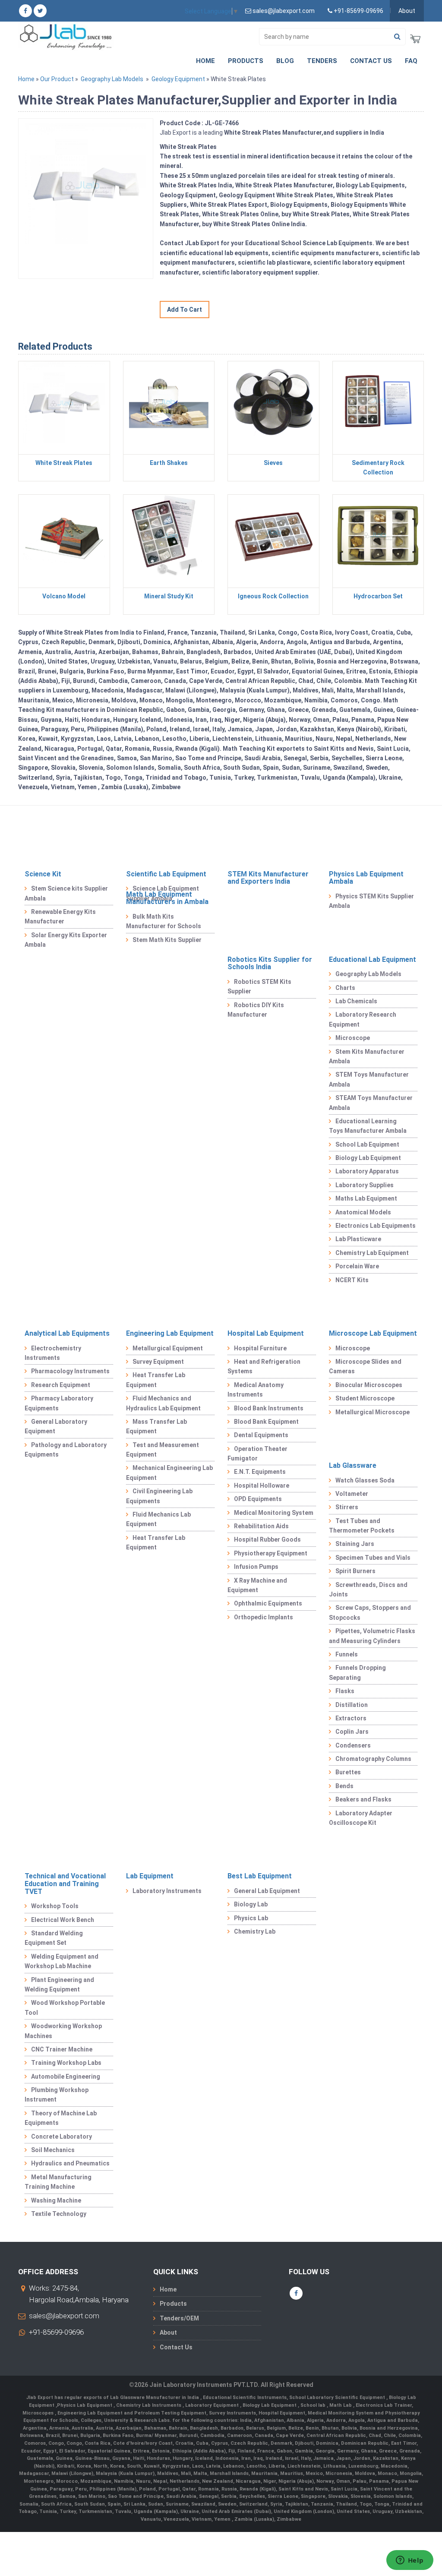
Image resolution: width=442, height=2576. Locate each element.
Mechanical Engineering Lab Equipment (169, 1473)
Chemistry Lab (255, 1931)
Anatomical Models (363, 1212)
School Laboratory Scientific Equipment (338, 2397)
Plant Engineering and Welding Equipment (59, 1985)
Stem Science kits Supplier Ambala (66, 893)
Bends (344, 1786)
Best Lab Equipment (260, 1876)
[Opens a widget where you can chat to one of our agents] (410, 2561)
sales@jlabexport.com (64, 2316)
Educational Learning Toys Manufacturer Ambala (368, 1126)
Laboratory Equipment (213, 2405)
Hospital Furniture (260, 1348)
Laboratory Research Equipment (363, 1019)
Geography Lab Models (112, 79)
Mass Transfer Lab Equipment (156, 1426)
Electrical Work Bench (63, 1920)
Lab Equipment (150, 1876)
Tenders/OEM (179, 2318)
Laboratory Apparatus (367, 1171)
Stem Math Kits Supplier (167, 940)
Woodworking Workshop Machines (63, 2031)
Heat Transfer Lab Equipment (156, 1380)
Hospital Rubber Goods (267, 1539)
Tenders (322, 61)
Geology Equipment (178, 79)
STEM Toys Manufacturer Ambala (369, 1079)
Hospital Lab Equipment (266, 1333)
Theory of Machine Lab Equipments (61, 2118)
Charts (345, 988)
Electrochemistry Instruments (53, 1353)
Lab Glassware (353, 1465)
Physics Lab (251, 1918)
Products (246, 61)
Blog (285, 61)
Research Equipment (61, 1385)
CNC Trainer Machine (62, 2049)
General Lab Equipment (267, 1891)
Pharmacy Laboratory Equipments (59, 1403)
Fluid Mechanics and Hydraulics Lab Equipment (163, 1403)
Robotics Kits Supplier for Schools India (270, 963)
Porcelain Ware (357, 1266)
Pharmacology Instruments (70, 1371)
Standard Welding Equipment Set (54, 1938)
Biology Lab (251, 1904)
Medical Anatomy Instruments (256, 1390)
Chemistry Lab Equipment (372, 1253)
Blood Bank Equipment (266, 1422)
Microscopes (39, 2413)
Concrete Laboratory (62, 2137)
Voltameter (352, 1494)
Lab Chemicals (356, 1001)
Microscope (353, 1038)
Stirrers (347, 1507)
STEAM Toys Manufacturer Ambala (371, 1103)
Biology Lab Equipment (368, 1158)
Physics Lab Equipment (85, 2405)
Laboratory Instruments (167, 1891)
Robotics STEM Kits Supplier (259, 986)
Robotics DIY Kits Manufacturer (256, 1010)
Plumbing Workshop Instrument (57, 2095)
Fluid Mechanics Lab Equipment (158, 1519)
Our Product (57, 79)
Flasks (345, 1691)
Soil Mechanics (53, 2150)
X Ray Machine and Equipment (257, 1585)
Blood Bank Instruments (269, 1408)
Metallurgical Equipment (168, 1348)
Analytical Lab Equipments (67, 1333)
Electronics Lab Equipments (376, 1226)
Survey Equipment (158, 1362)
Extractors (351, 1718)
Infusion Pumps (256, 1567)
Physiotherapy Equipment (271, 1553)
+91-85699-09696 (56, 2332)
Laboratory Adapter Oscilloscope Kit (361, 1818)
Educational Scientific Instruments (245, 2397)
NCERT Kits (352, 1280)
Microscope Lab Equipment (373, 1333)
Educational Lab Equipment (373, 959)
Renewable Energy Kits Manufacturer (60, 917)
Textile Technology (59, 2214)
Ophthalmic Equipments (268, 1603)
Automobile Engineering (66, 2077)
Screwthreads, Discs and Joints (368, 1590)
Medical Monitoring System (274, 1513)
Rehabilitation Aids (261, 1526)
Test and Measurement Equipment (163, 1450)
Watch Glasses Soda (365, 1480)
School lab (314, 2405)
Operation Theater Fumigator (257, 1454)
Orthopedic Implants (264, 1617)
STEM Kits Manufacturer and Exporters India (268, 878)
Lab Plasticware (358, 1239)
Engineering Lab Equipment (170, 1333)
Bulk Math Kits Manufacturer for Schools (164, 921)
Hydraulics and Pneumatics (70, 2163)
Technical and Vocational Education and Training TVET (65, 1884)
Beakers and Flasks (363, 1799)
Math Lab (341, 2405)
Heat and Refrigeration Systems (264, 1366)
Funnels (347, 1654)
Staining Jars (355, 1544)
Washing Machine (56, 2200)
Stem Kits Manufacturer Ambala (367, 1056)
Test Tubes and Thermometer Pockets (362, 1526)
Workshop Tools (55, 1906)
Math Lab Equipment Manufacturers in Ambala (167, 898)
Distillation (352, 1705)
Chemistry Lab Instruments (149, 2405)
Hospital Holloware (262, 1486)
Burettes (348, 1772)
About (407, 11)
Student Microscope (365, 1398)
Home (205, 61)
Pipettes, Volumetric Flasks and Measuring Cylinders (372, 1636)
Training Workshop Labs (66, 2063)
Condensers (353, 1745)
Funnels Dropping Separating (357, 1672)
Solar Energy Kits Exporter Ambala (66, 940)
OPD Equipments (258, 1499)
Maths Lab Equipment (366, 1198)
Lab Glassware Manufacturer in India (155, 2397)
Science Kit (43, 874)
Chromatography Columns (373, 1759)
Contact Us (371, 61)
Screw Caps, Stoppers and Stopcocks (370, 1612)
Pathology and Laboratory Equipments (66, 1450)
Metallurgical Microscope (373, 1412)
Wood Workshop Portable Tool (65, 2007)
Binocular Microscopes (369, 1385)
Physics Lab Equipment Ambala (366, 878)
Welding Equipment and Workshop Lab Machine (62, 1961)
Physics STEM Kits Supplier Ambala (371, 901)
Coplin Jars (352, 1732)
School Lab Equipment (367, 1144)
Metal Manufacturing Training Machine (58, 2182)
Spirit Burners (355, 1571)
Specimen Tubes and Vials (373, 1558)
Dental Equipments (261, 1435)
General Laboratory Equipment (56, 1426)
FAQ (411, 61)
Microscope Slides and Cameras (365, 1366)
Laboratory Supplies (365, 1185)
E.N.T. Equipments (260, 1472)
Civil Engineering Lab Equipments (159, 1496)
